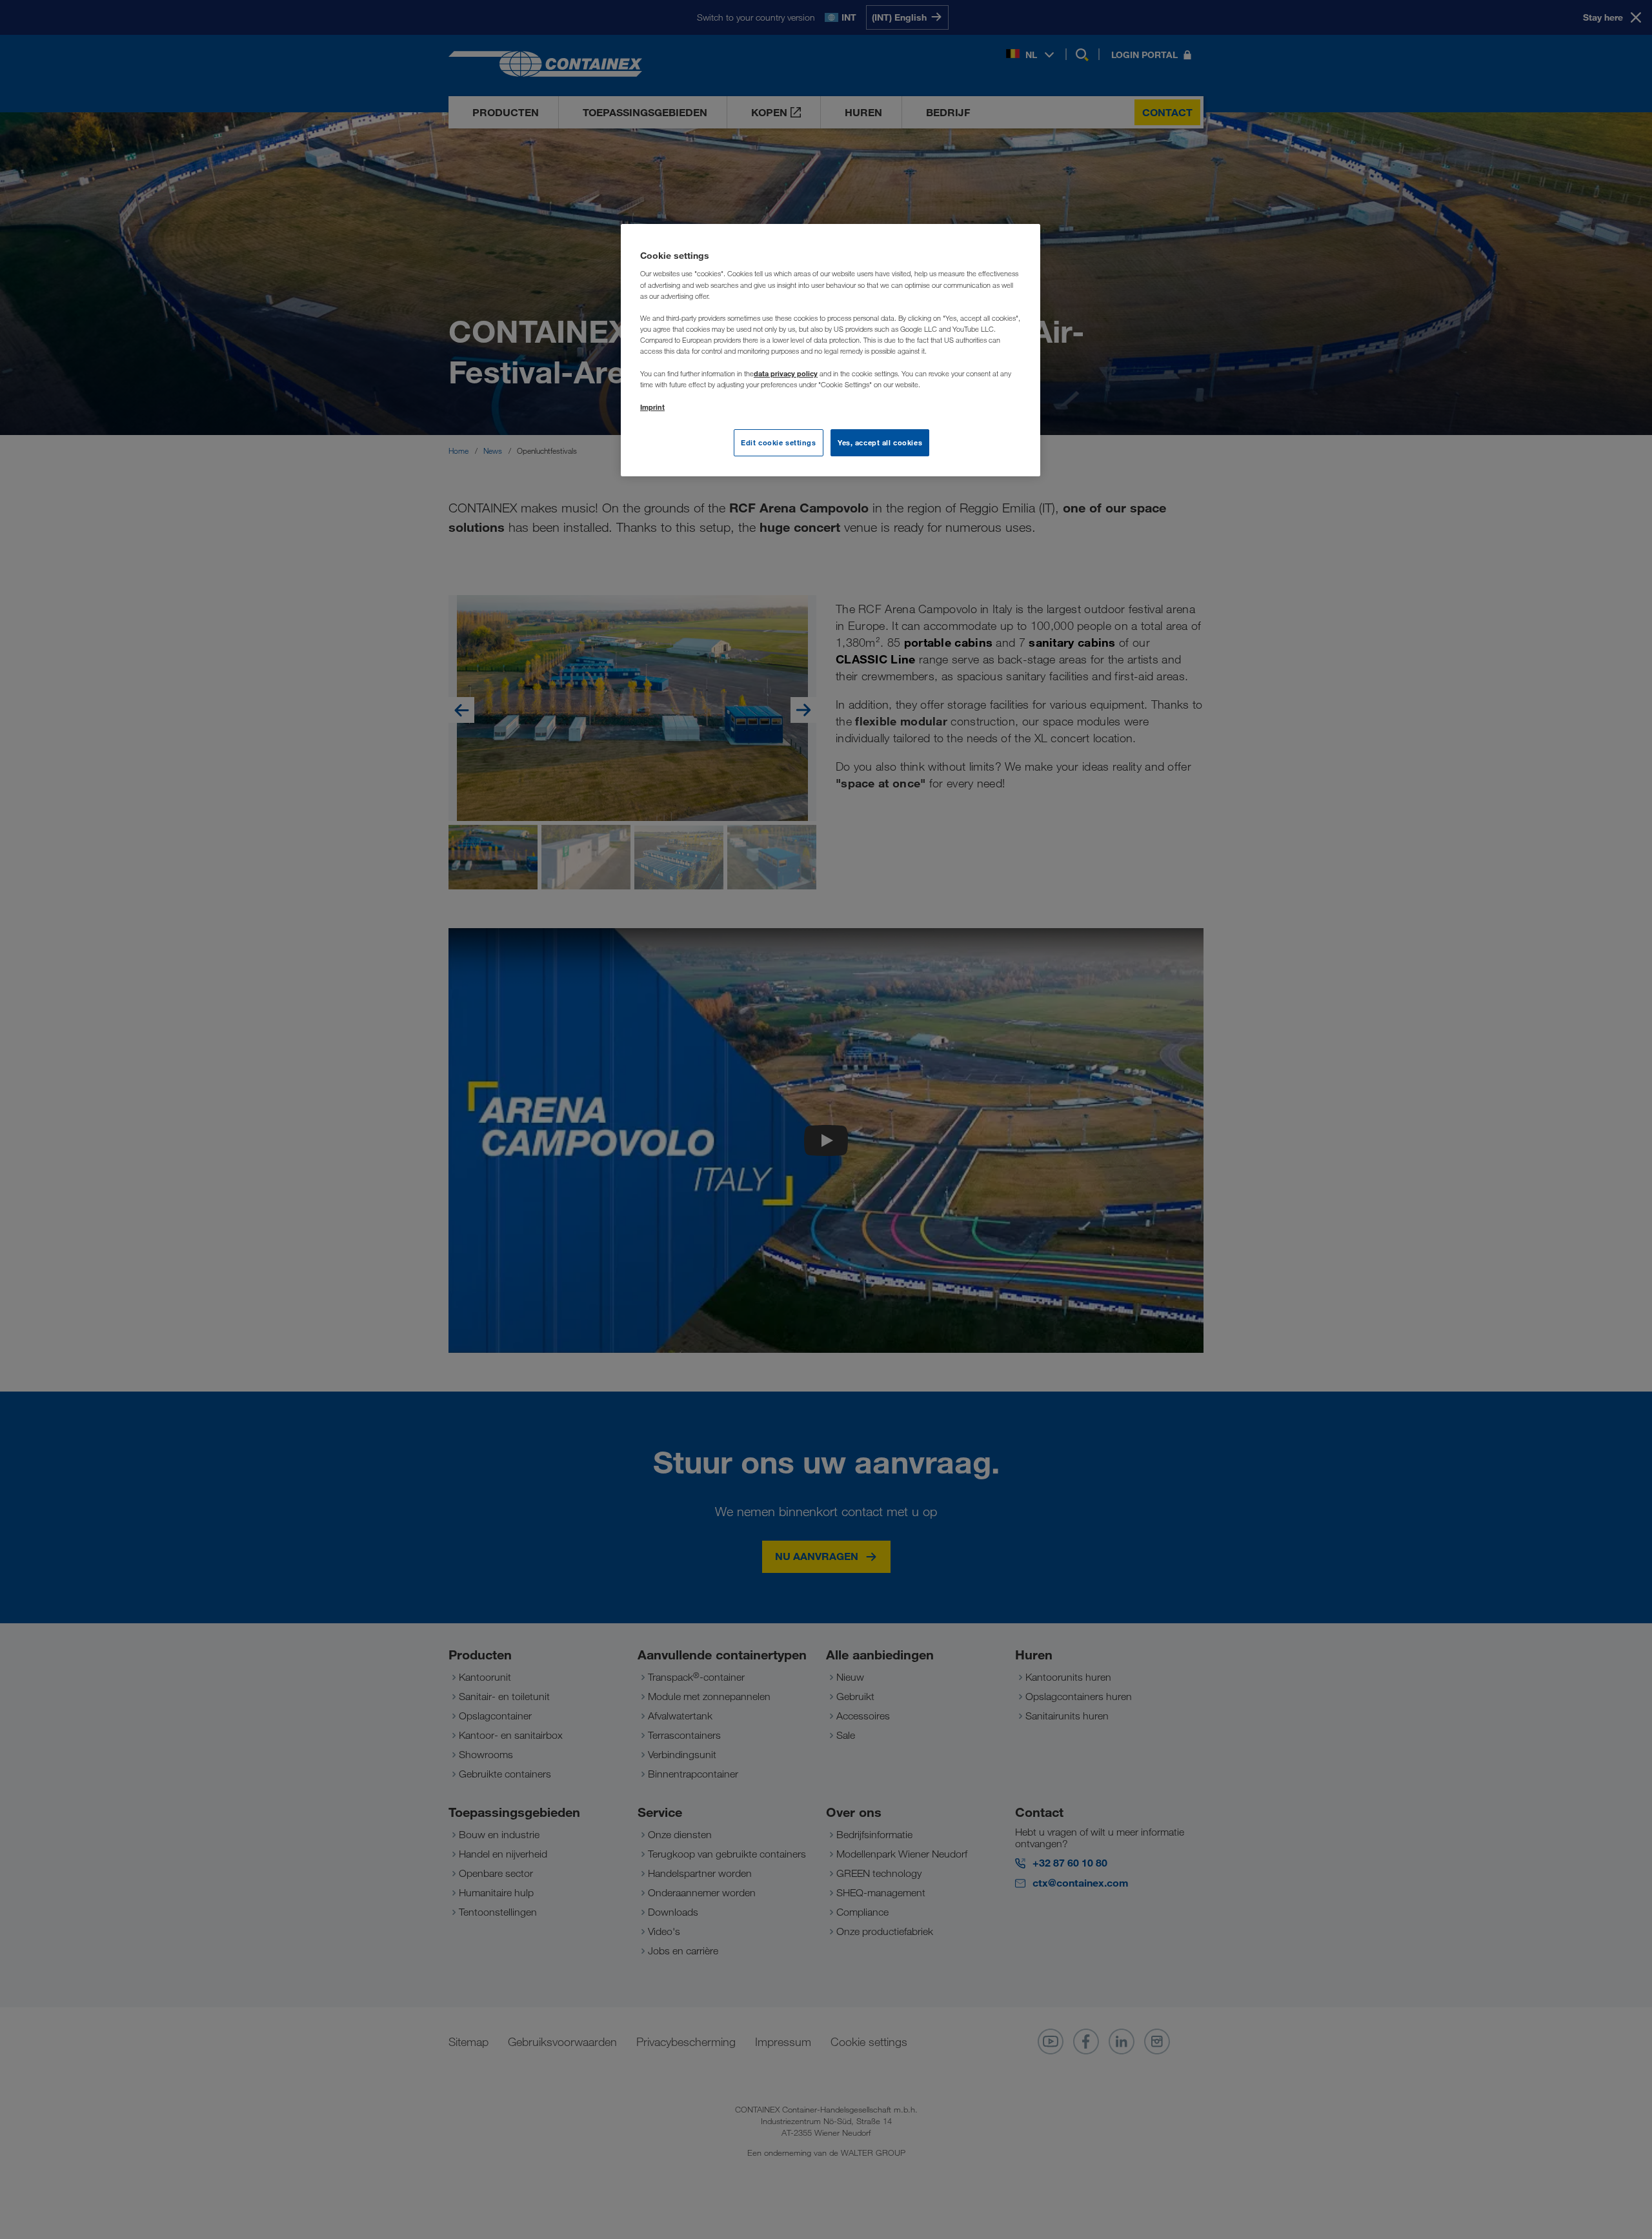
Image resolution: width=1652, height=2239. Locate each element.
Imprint (652, 407)
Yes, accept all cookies (880, 442)
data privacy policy (786, 373)
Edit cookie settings (778, 442)
